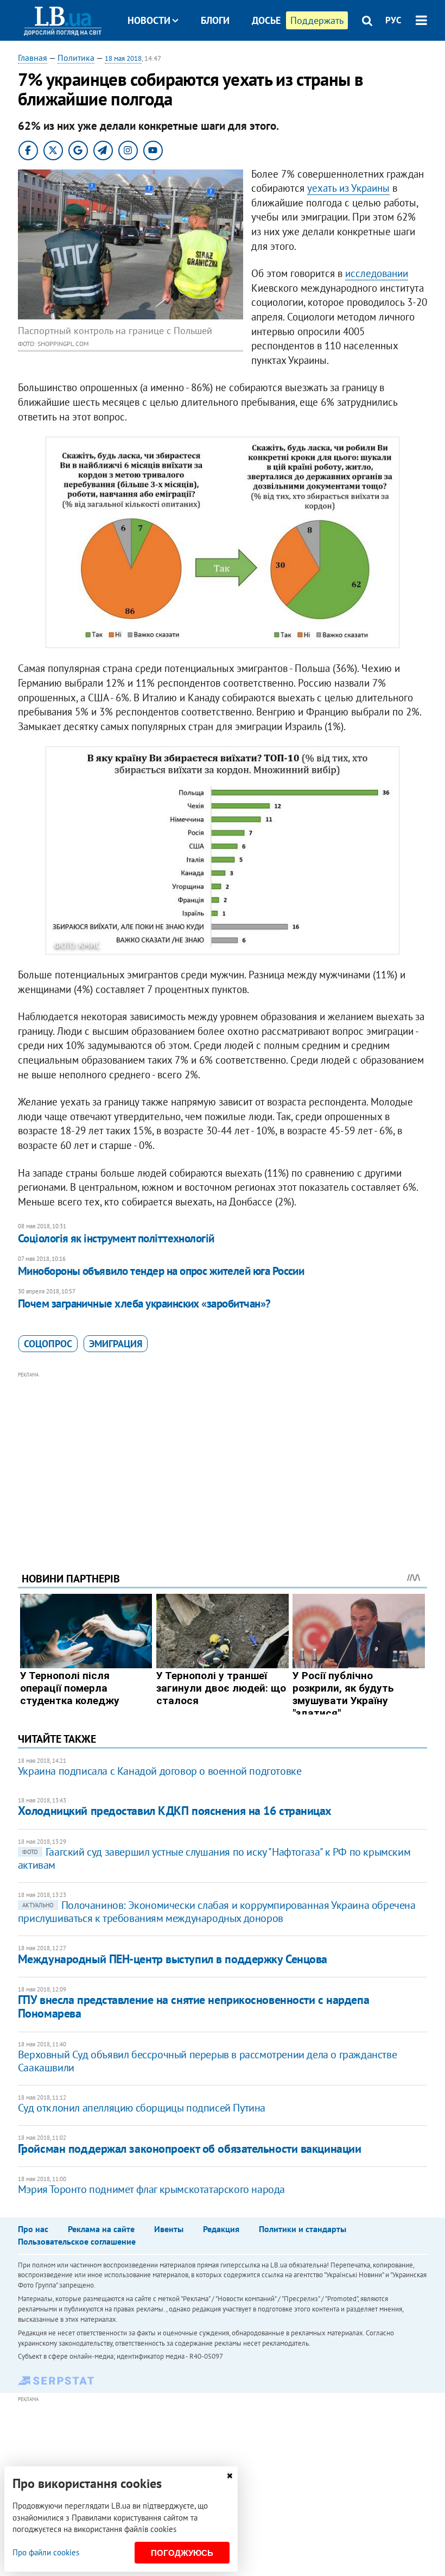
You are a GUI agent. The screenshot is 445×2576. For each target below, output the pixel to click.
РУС (393, 20)
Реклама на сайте (101, 2229)
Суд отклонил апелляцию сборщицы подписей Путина (142, 2108)
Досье (266, 20)
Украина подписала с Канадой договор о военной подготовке (160, 1771)
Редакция (221, 2229)
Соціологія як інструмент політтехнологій (116, 1238)
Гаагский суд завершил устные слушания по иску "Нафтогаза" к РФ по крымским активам (214, 1858)
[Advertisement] (223, 1457)
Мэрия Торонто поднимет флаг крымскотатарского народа (151, 2189)
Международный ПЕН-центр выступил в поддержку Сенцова (173, 1959)
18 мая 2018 (123, 58)
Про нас (33, 2229)
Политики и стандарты (303, 2229)
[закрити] (230, 2476)
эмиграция (116, 1344)
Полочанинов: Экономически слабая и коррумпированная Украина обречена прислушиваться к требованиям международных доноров (217, 1912)
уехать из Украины (348, 188)
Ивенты (169, 2229)
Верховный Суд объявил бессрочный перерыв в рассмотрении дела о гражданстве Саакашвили (207, 2061)
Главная (33, 58)
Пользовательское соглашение (77, 2241)
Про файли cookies (46, 2552)
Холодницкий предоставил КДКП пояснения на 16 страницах (175, 1811)
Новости (149, 20)
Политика (76, 58)
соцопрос (48, 1344)
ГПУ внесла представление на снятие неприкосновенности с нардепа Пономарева (193, 2006)
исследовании (377, 273)
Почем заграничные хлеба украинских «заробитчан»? (144, 1303)
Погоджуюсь (182, 2553)
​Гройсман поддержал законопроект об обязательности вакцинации (190, 2148)
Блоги (215, 20)
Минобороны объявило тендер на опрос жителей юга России (161, 1271)
